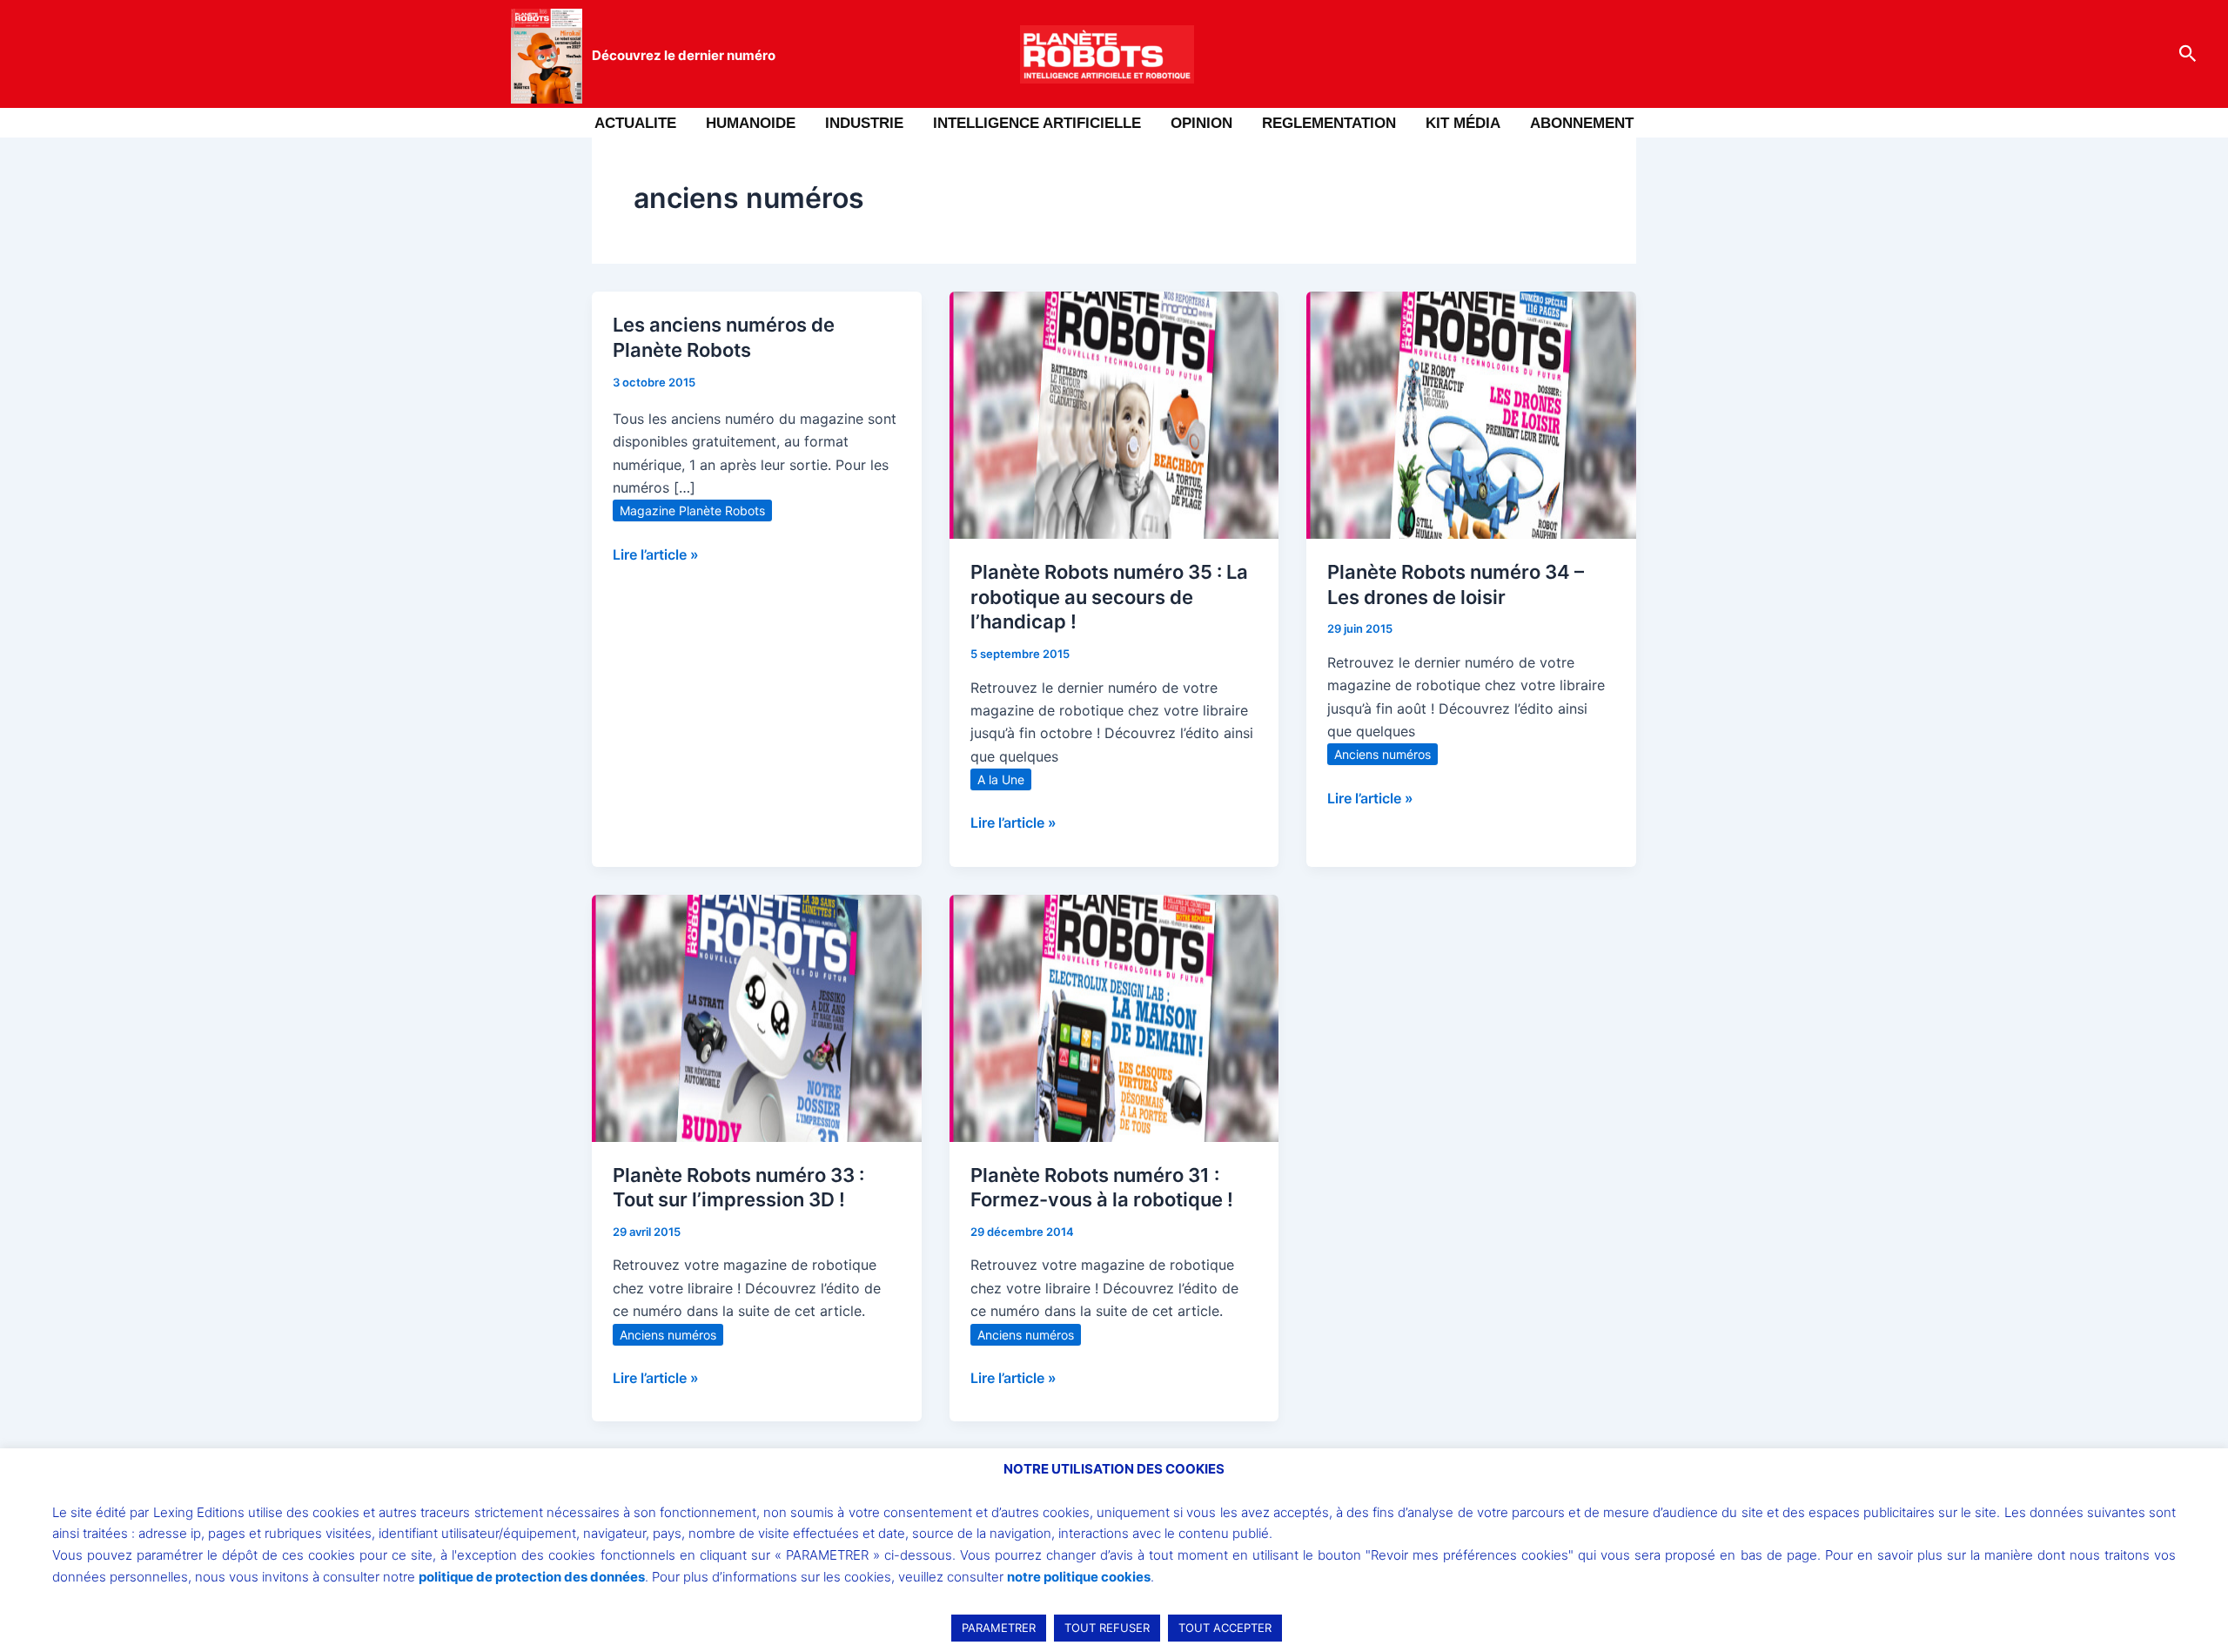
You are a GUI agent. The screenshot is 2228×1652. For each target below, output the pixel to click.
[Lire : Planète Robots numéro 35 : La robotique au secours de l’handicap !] (1114, 413)
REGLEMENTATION (1329, 123)
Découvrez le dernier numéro (684, 55)
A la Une (1001, 779)
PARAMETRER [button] (999, 1628)
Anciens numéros (1382, 754)
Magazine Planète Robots (692, 510)
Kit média (1463, 123)
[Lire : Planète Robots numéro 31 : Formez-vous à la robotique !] (1114, 1017)
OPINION (1201, 123)
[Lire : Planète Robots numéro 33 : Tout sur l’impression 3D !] (757, 1017)
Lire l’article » (656, 553)
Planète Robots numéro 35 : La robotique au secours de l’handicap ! (1109, 597)
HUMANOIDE (751, 123)
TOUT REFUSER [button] (1107, 1628)
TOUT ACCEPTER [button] (1225, 1628)
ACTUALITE (635, 123)
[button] (2188, 54)
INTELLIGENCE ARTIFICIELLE (1037, 123)
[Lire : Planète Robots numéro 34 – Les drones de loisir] (1471, 413)
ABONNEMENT (1582, 123)
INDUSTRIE (864, 123)
